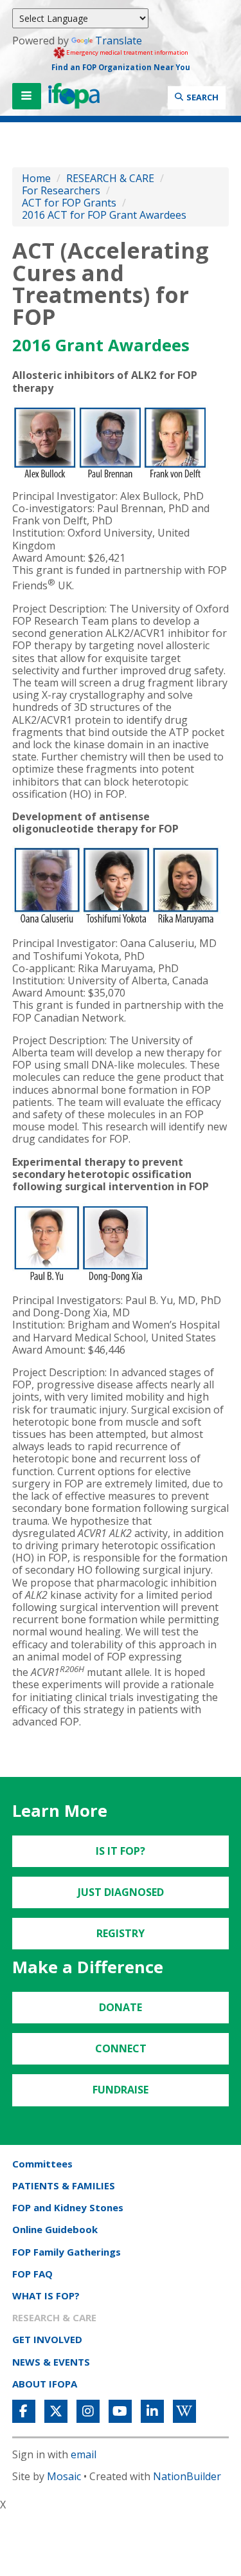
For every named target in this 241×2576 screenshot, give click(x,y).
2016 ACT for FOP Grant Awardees (104, 215)
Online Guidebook (55, 2229)
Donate (121, 2007)
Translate (119, 41)
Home (36, 178)
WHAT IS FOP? (46, 2295)
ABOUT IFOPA (45, 2384)
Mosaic (64, 2476)
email (84, 2454)
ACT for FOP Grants (70, 203)
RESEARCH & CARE (110, 178)
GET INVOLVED (47, 2339)
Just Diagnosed (121, 1892)
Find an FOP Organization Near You (121, 67)
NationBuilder (187, 2476)
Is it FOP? (121, 1851)
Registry (121, 1933)
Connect (121, 2048)
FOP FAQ (32, 2274)
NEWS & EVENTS (51, 2362)
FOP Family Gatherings (67, 2252)
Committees (42, 2164)
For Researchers (61, 190)
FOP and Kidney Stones (68, 2207)
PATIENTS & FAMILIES (64, 2185)
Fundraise (121, 2090)
